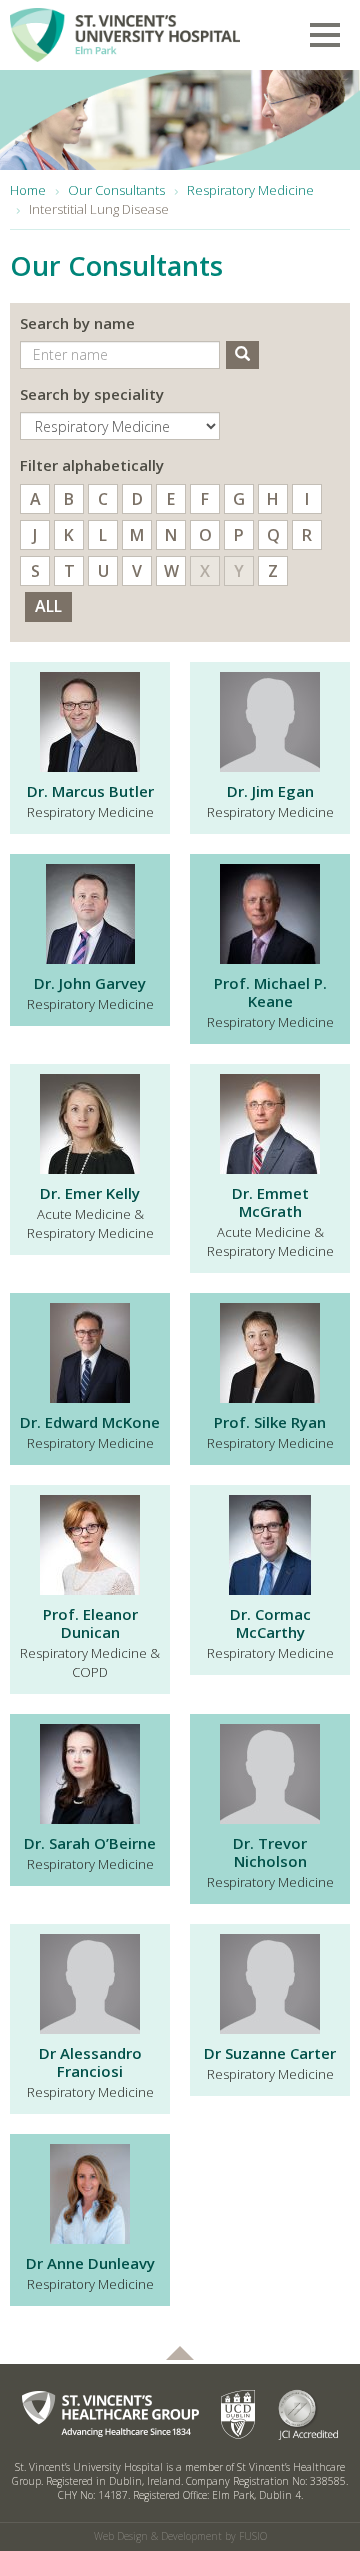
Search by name (77, 323)
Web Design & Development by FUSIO (180, 2536)
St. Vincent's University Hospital (125, 31)
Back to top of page (180, 2353)
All (48, 606)
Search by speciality (92, 394)
